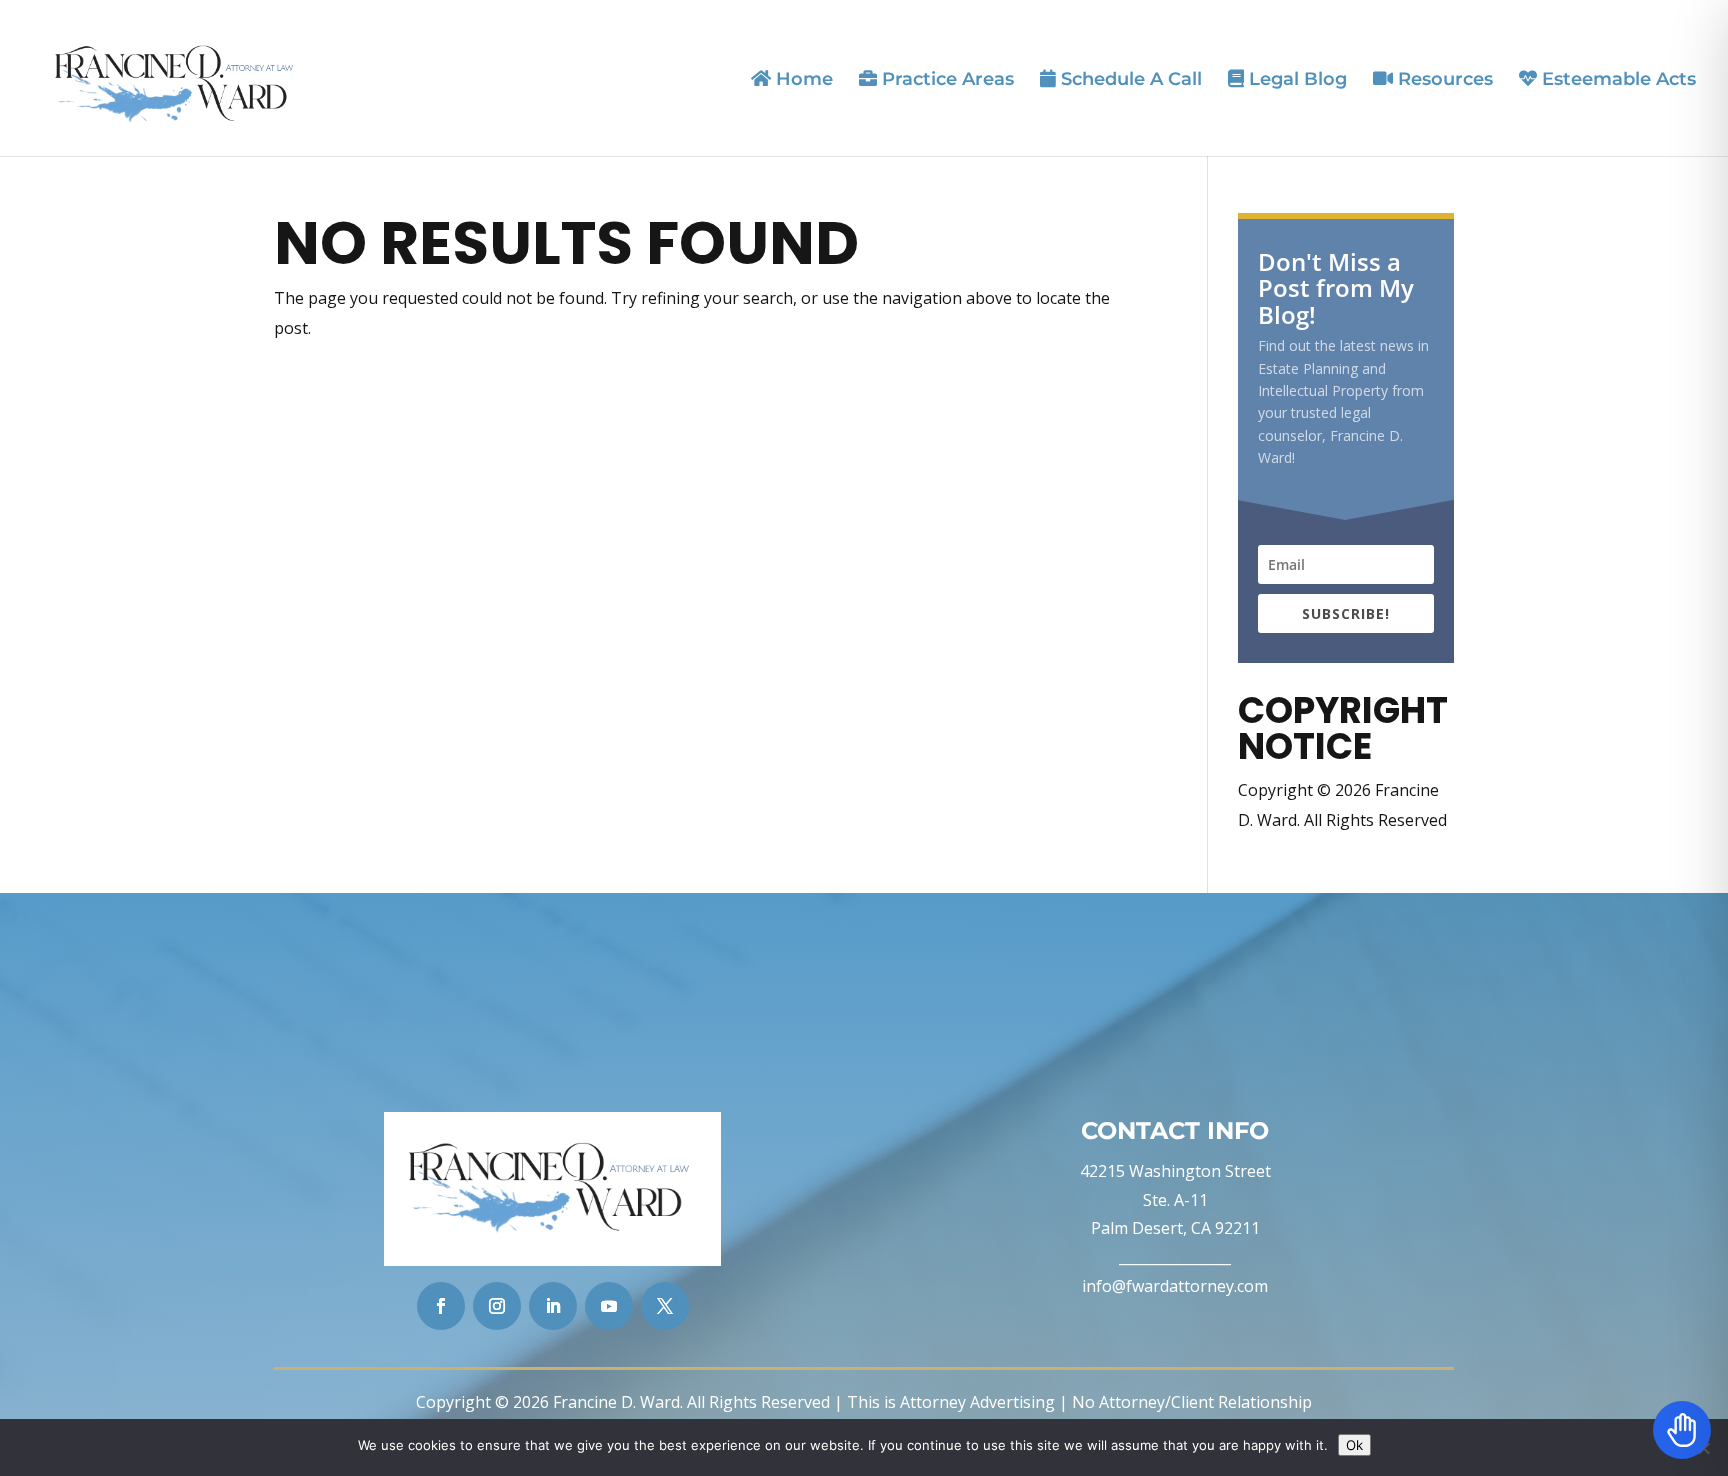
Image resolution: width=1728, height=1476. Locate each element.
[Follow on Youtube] (609, 1306)
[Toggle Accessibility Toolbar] (1682, 1430)
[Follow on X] (665, 1306)
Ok (1354, 1445)
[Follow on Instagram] (497, 1306)
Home (802, 79)
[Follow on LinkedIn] (553, 1306)
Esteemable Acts (1616, 79)
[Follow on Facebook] (441, 1306)
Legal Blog (1295, 79)
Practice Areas (945, 79)
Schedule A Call (1129, 79)
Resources (1443, 79)
